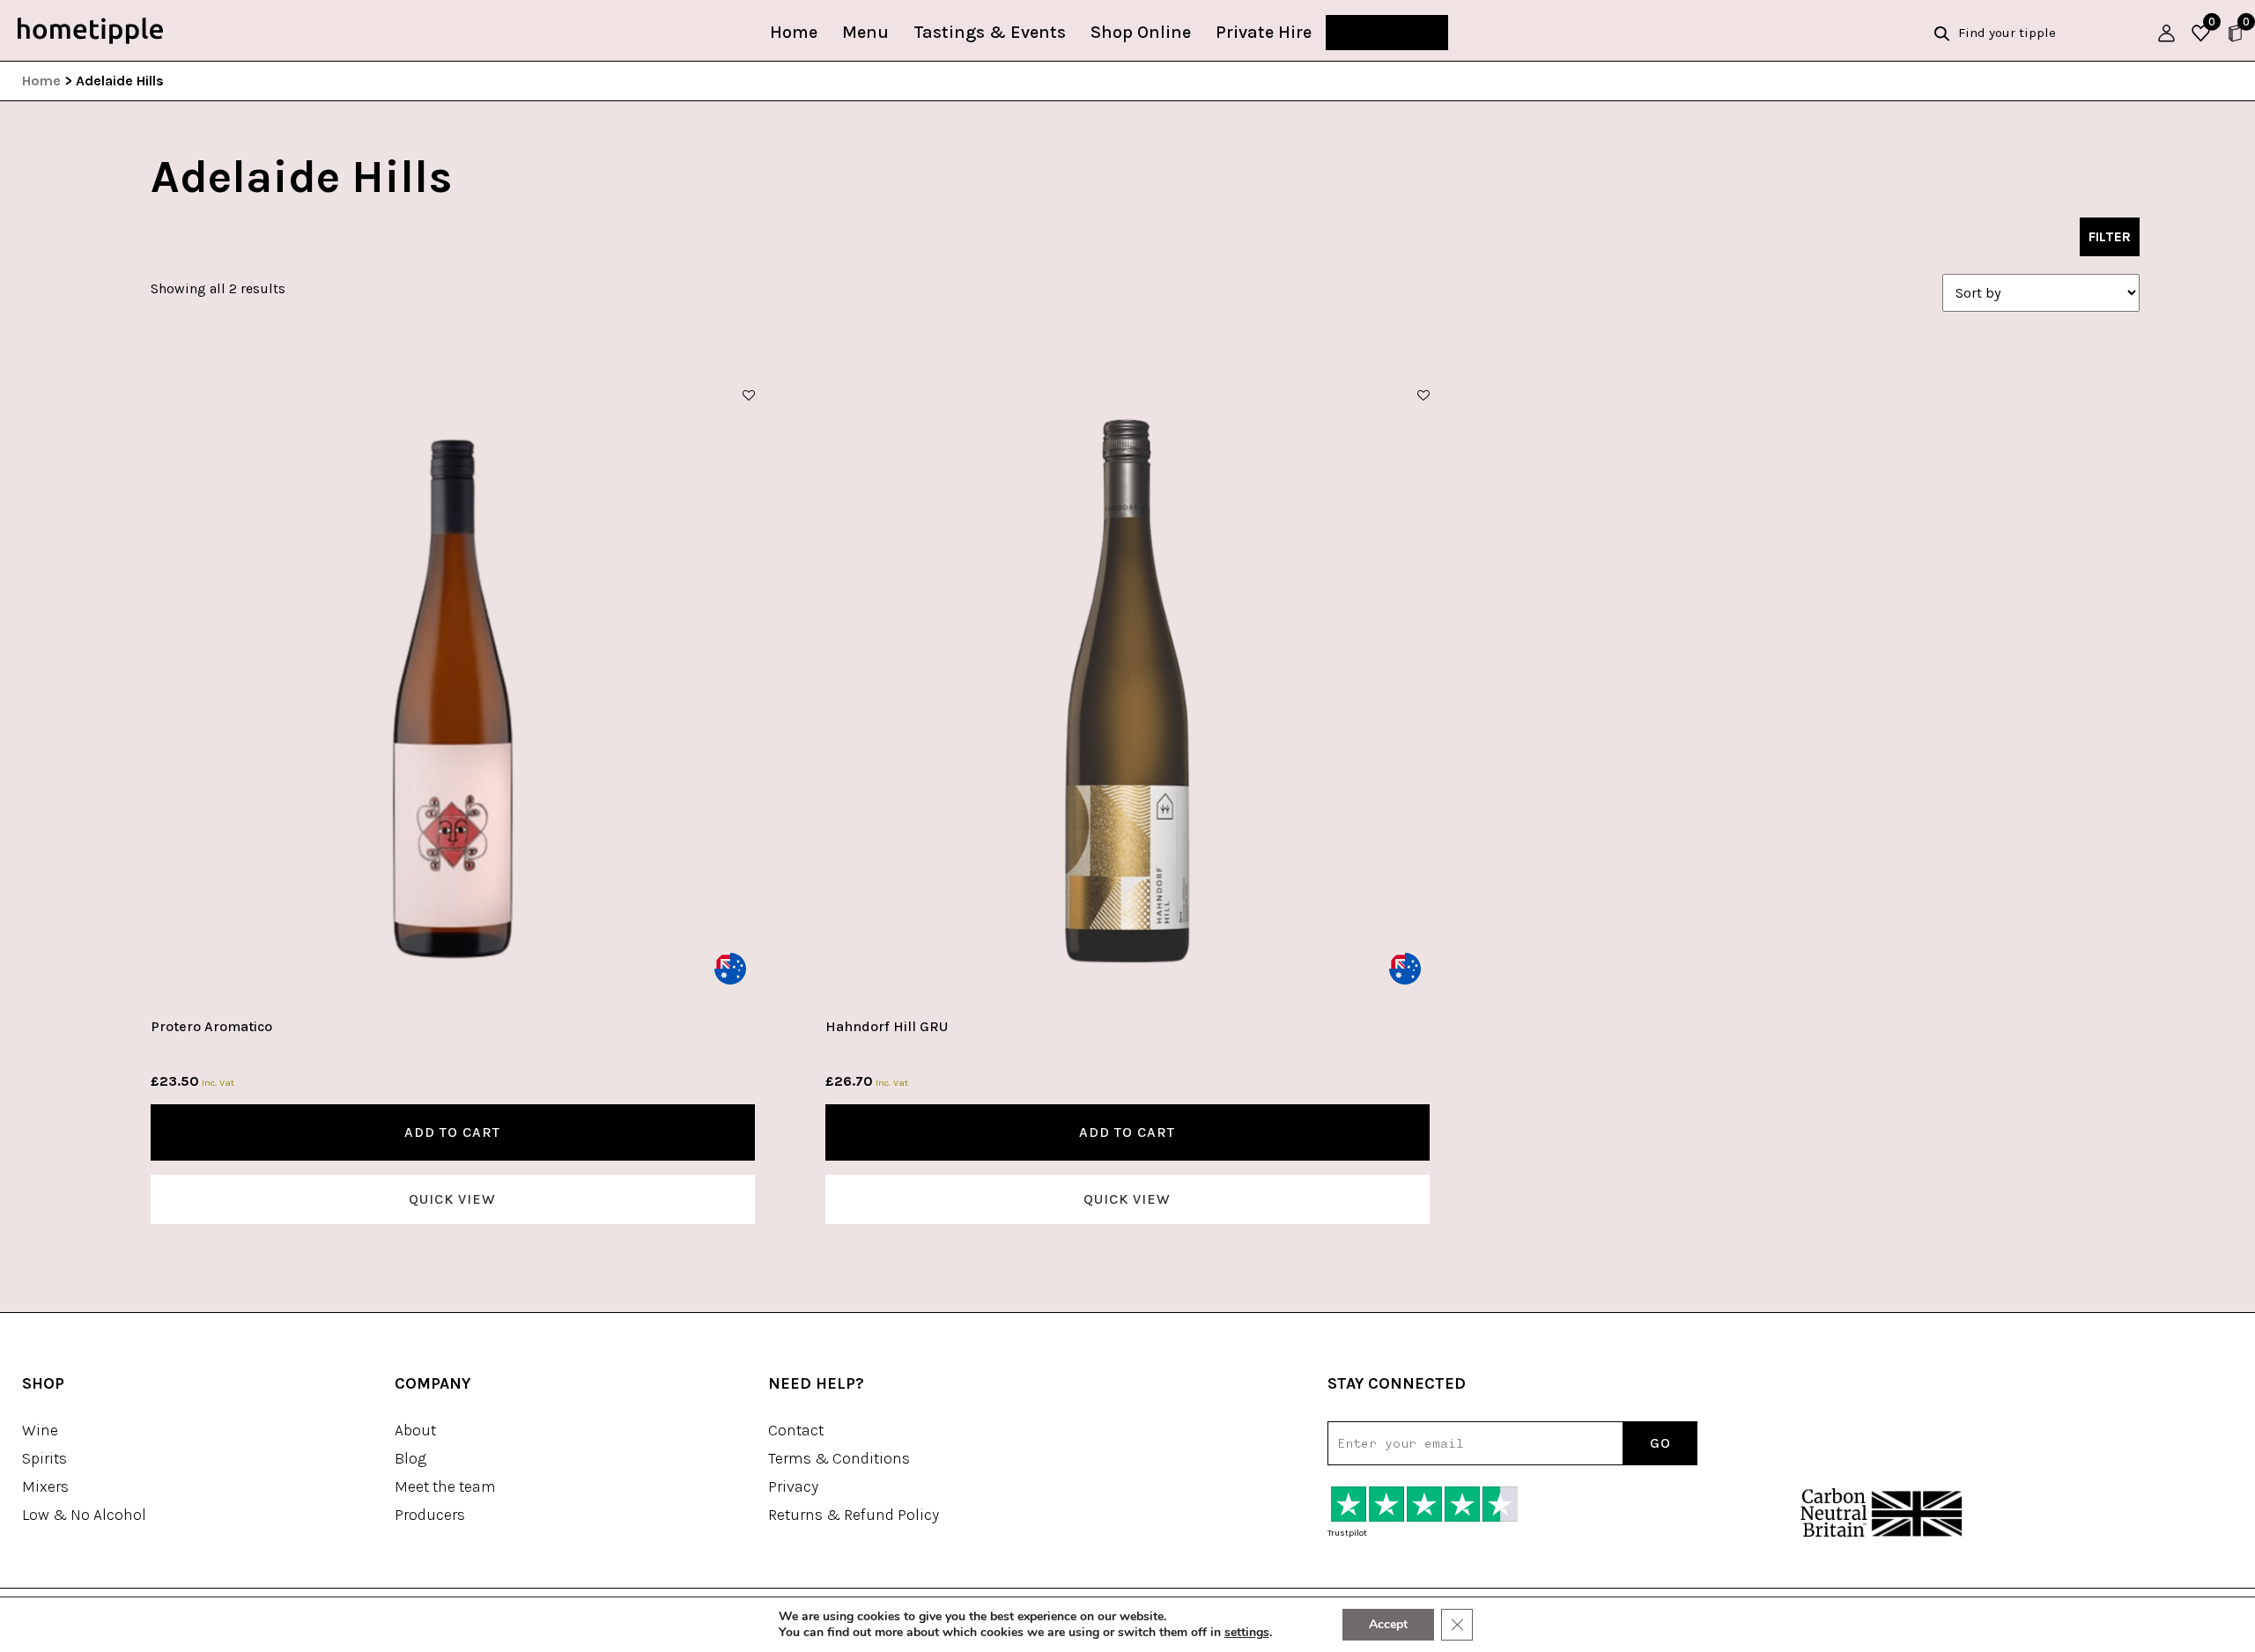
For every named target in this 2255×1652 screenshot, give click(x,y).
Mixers (45, 1486)
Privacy (793, 1486)
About (415, 1430)
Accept (1388, 1624)
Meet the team (445, 1486)
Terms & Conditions (839, 1458)
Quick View (452, 1199)
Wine (40, 1430)
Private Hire (1264, 32)
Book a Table (1387, 32)
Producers (430, 1515)
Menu (865, 32)
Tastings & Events (990, 32)
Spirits (44, 1458)
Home (794, 32)
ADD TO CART (452, 1132)
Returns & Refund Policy (854, 1515)
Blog (410, 1458)
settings (1247, 1633)
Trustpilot (1347, 1533)
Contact (796, 1430)
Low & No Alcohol (84, 1515)
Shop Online (1141, 32)
